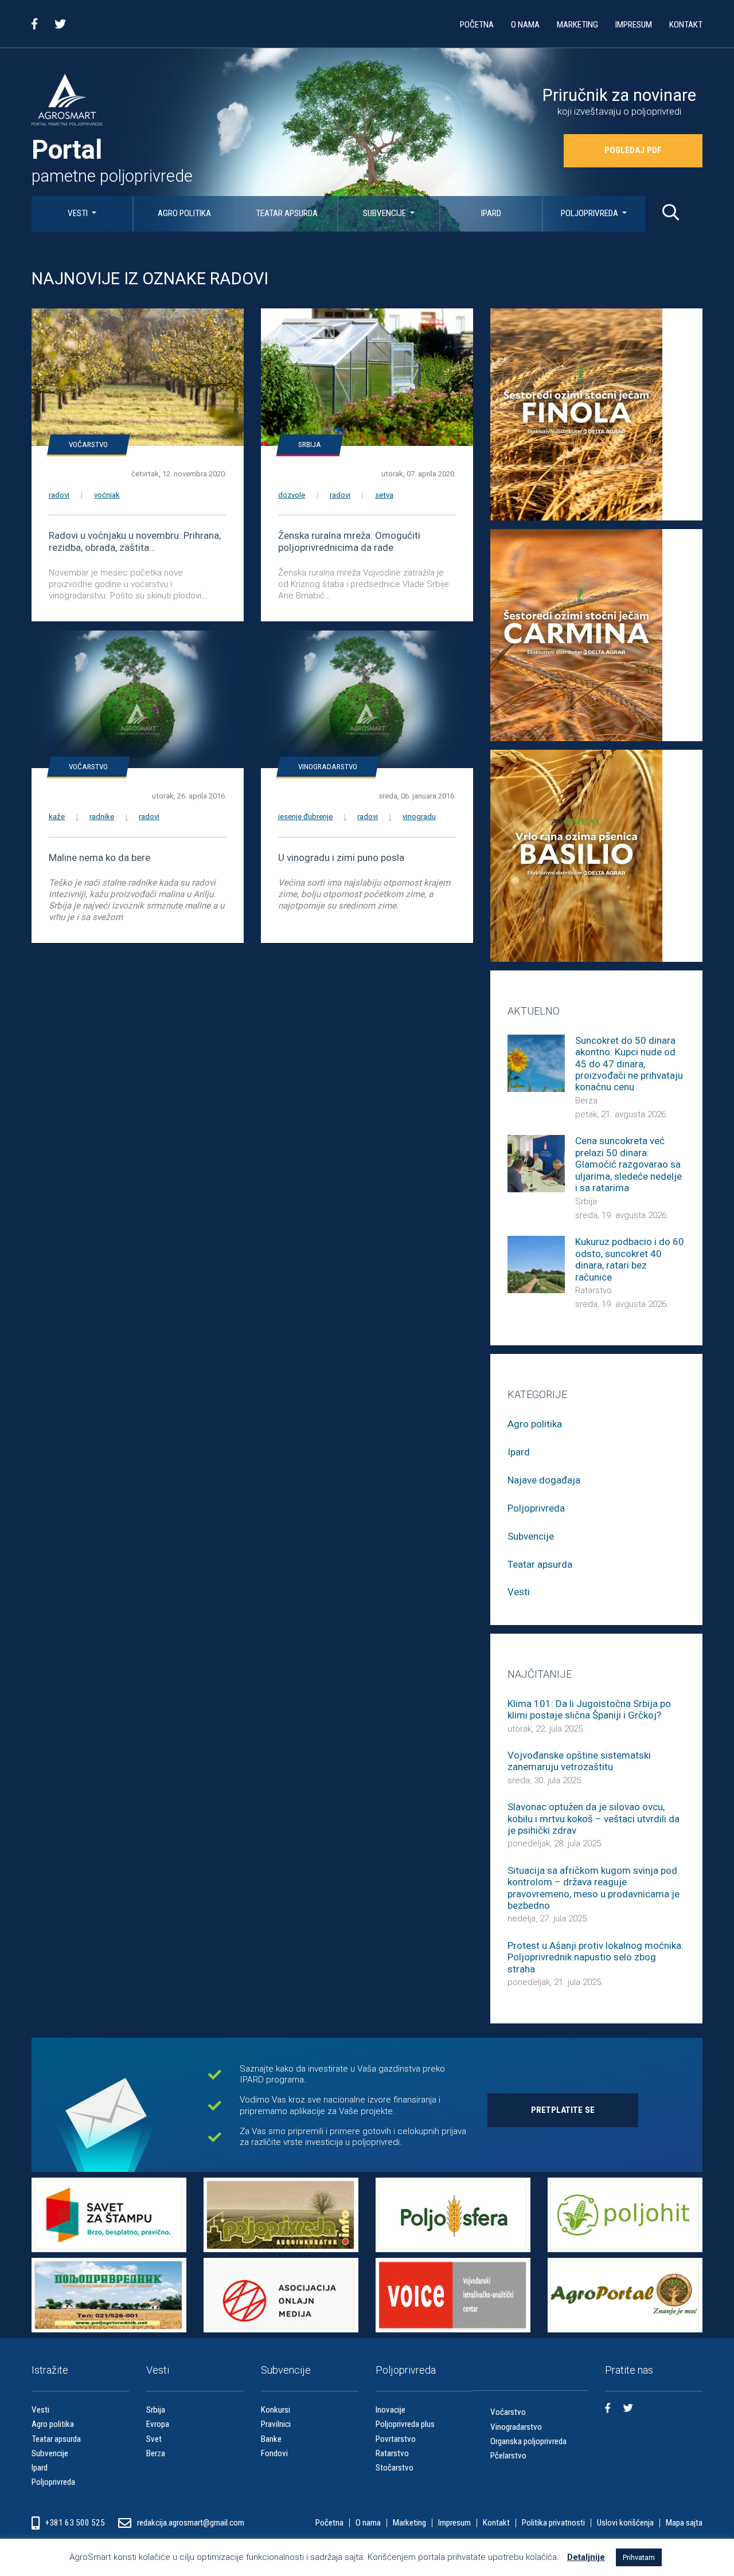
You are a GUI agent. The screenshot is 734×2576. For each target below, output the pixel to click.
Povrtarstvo (396, 2439)
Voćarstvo (88, 445)
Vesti (79, 213)
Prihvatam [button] (639, 2557)
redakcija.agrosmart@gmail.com (191, 2523)
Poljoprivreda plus (405, 2424)
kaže (57, 817)
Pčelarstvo (508, 2456)
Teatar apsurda (287, 213)
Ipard (491, 213)
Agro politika (184, 213)
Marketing (577, 25)
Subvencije (385, 213)
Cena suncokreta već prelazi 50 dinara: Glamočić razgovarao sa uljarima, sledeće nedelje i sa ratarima (628, 1164)
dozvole (292, 495)
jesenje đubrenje (305, 817)
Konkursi (276, 2410)
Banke (271, 2439)
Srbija (310, 445)
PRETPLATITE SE (563, 2110)
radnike (102, 817)
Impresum (634, 25)
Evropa (158, 2424)
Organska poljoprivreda (528, 2441)
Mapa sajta (684, 2523)
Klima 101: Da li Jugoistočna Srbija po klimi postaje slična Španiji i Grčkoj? (589, 1709)
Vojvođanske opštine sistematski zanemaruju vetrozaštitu (579, 1761)
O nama (525, 25)
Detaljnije (586, 2557)
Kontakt (686, 25)
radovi (59, 495)
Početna (477, 25)
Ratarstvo (594, 1290)
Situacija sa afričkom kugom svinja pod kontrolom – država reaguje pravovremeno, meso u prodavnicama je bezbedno (594, 1888)
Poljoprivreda (590, 213)
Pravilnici (276, 2424)
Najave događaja (544, 1480)
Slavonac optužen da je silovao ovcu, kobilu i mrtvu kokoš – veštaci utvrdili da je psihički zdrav (594, 1819)
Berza (586, 1101)
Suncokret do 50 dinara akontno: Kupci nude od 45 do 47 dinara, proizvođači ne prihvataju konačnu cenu (629, 1064)
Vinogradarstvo (328, 767)
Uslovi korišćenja (625, 2523)
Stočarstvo (395, 2468)
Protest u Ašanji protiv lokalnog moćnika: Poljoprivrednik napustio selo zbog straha (596, 1957)
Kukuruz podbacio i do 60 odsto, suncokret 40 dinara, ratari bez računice (630, 1259)
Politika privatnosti (553, 2523)
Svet (154, 2439)
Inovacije (391, 2410)
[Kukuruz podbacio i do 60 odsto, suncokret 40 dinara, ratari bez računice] (536, 1264)
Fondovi (274, 2453)
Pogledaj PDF (633, 150)
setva (384, 495)
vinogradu (419, 817)
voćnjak (107, 495)
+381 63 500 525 (76, 2523)
